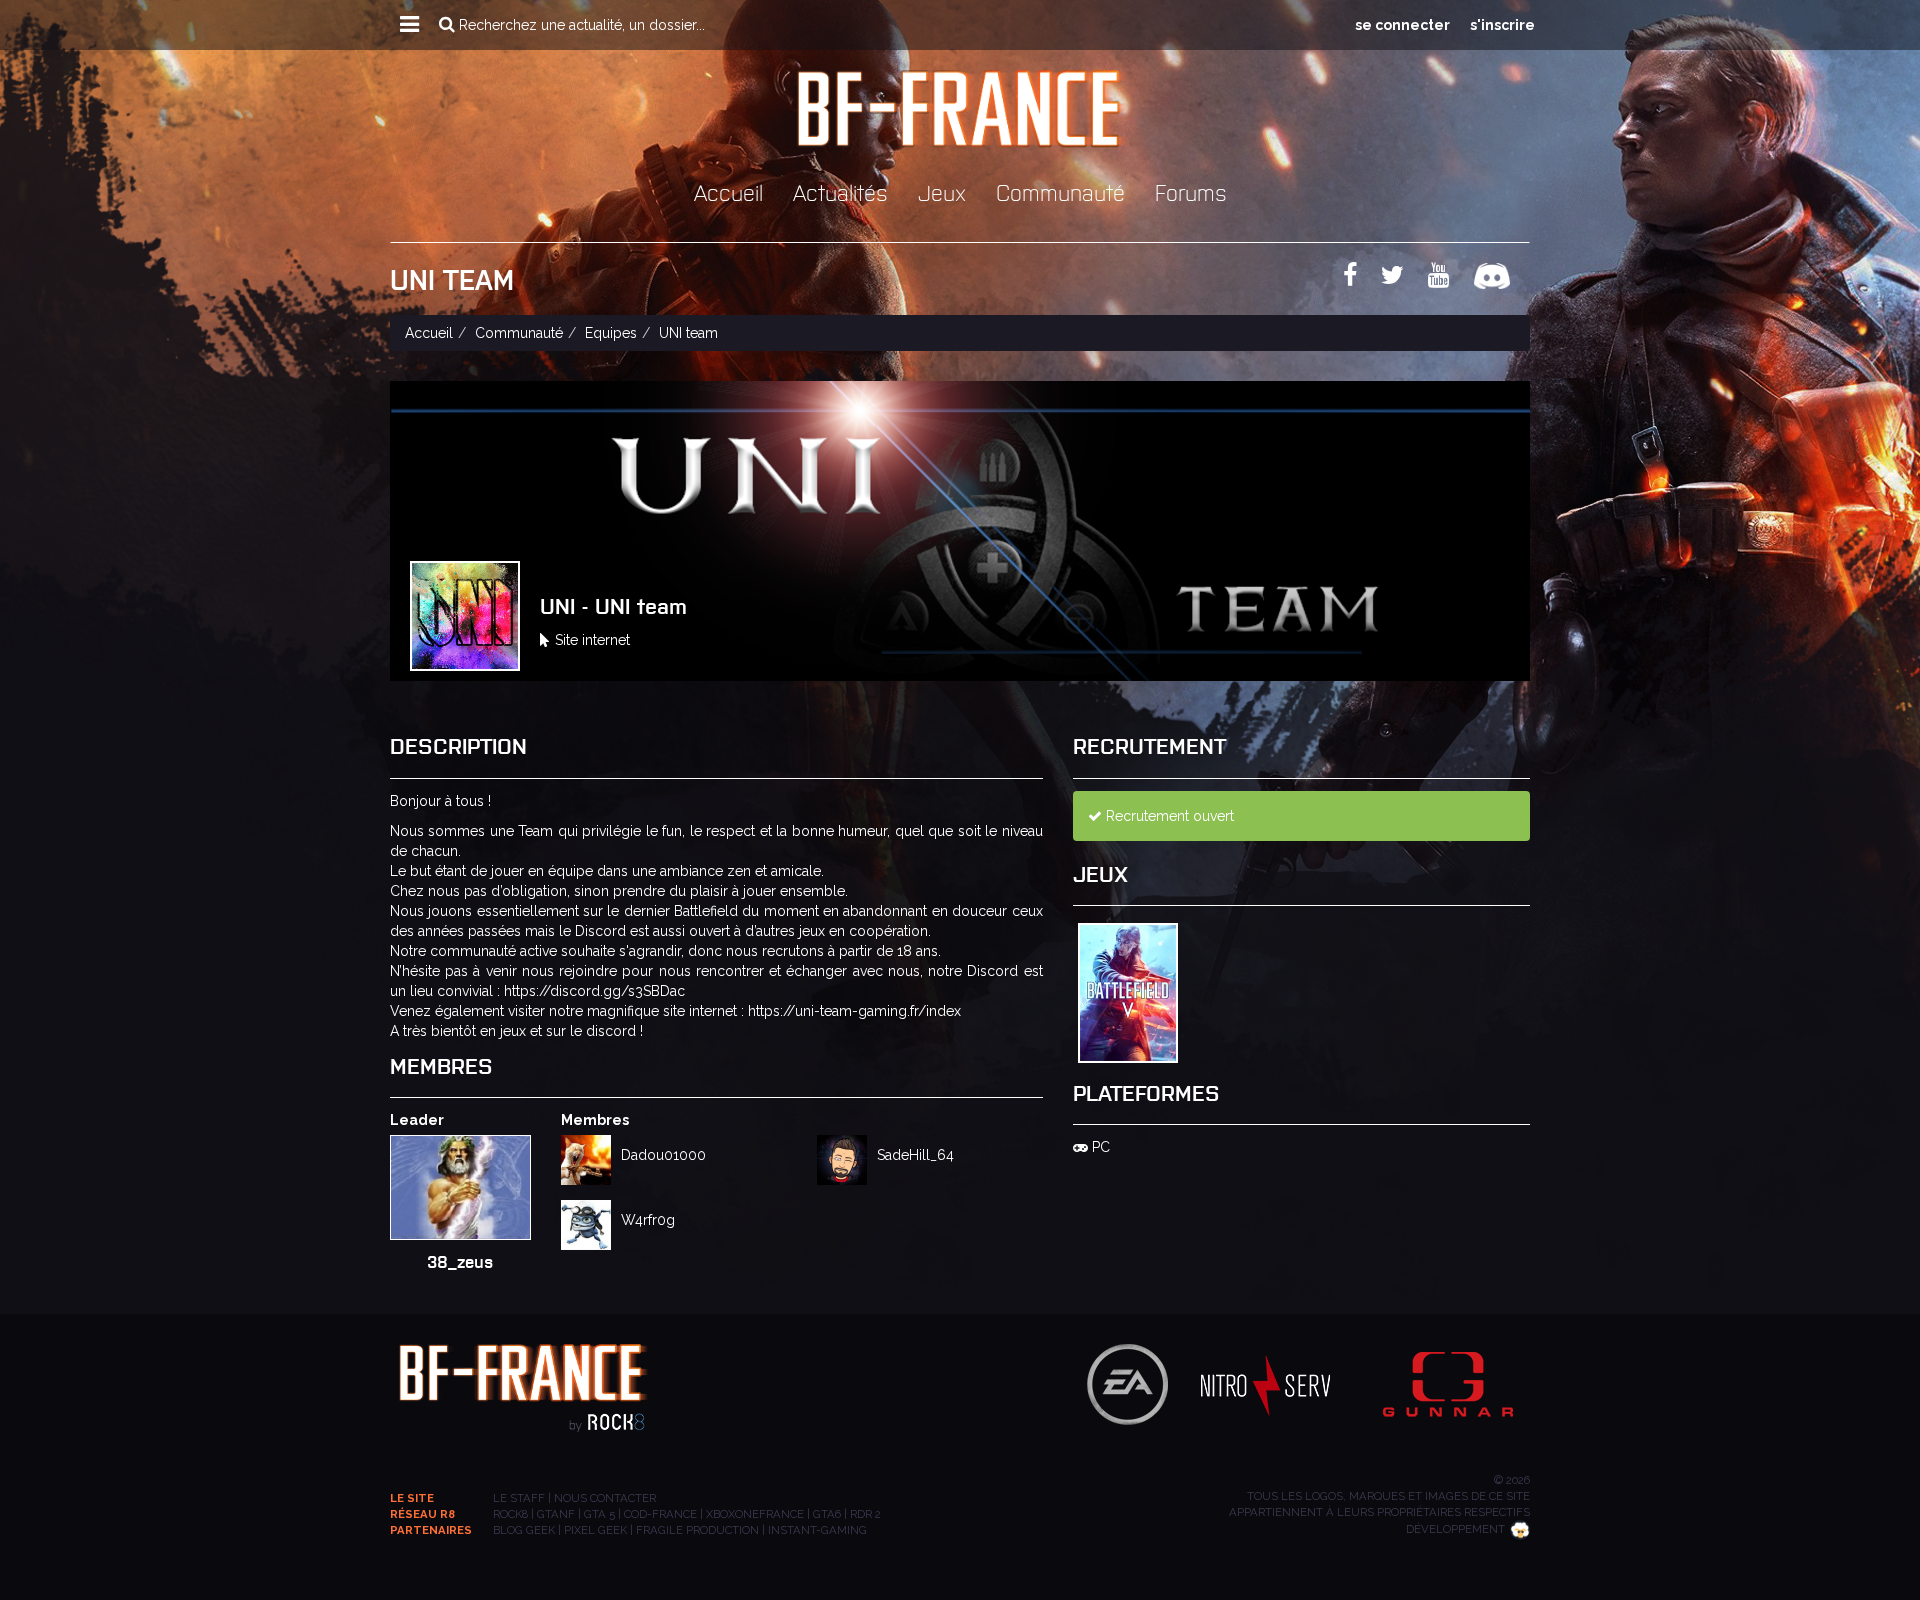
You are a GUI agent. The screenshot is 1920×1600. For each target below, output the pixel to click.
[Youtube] (1449, 279)
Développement (1455, 1529)
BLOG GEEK (524, 1530)
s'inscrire (1502, 25)
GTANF (556, 1514)
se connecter (1402, 25)
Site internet (592, 640)
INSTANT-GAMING (817, 1530)
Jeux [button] (942, 191)
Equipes (611, 333)
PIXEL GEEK (595, 1530)
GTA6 (827, 1514)
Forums (1191, 191)
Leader (417, 1120)
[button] (409, 25)
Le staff (519, 1498)
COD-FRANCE (660, 1514)
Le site (412, 1498)
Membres (595, 1120)
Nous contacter (605, 1498)
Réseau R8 (422, 1514)
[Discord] (1502, 279)
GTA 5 (599, 1514)
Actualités (840, 191)
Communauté (1060, 191)
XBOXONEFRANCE (755, 1514)
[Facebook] (1360, 279)
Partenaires (431, 1530)
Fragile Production (697, 1530)
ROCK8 (510, 1514)
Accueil (728, 191)
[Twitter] (1402, 279)
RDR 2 (865, 1514)
